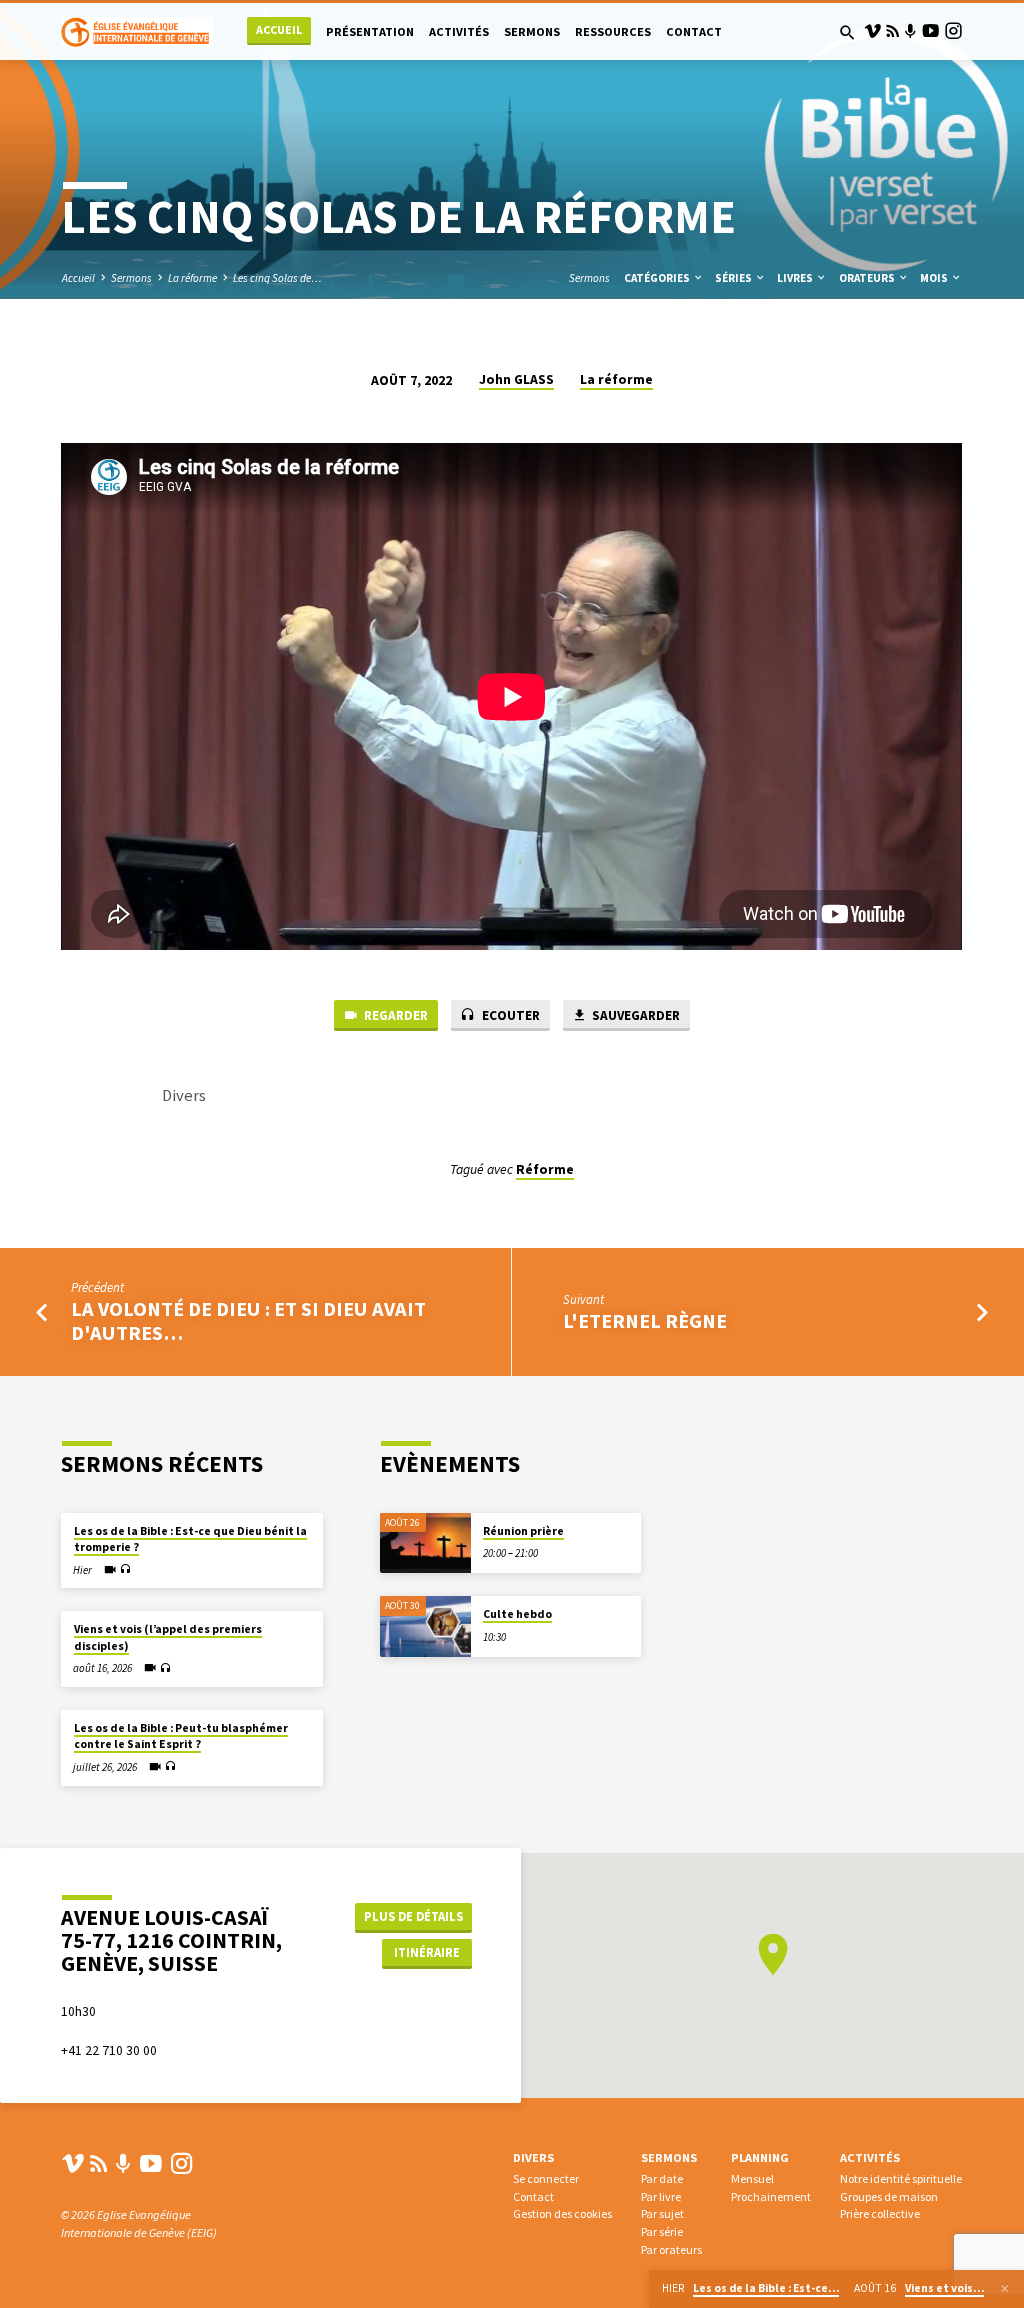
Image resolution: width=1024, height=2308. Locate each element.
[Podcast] (910, 31)
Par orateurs (671, 2249)
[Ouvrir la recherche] (847, 33)
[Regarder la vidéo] (110, 1570)
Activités (459, 31)
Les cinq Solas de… (277, 278)
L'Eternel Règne (645, 1321)
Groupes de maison (889, 2196)
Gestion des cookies (562, 2213)
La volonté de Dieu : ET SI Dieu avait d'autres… (248, 1321)
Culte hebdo (517, 1614)
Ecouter (509, 1015)
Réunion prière (523, 1531)
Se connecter (546, 2178)
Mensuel (752, 2178)
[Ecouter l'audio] (125, 1569)
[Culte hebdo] (425, 1626)
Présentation (370, 31)
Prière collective (880, 2213)
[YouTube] (930, 31)
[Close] (1005, 2289)
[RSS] (892, 31)
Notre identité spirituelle (901, 2178)
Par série (662, 2231)
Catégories (658, 278)
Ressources (613, 31)
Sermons (532, 31)
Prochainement (771, 2196)
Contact (694, 31)
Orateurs (868, 278)
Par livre (661, 2196)
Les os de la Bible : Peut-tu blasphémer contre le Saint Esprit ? (181, 1736)
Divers (533, 2157)
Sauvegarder (634, 1015)
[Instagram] (953, 31)
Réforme (545, 1169)
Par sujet (662, 2213)
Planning (760, 2157)
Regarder (394, 1015)
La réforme (192, 278)
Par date (662, 2178)
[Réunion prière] (425, 1543)
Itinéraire (427, 1952)
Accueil (279, 29)
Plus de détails (413, 1916)
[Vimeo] (872, 31)
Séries (734, 278)
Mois (935, 278)
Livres (796, 278)
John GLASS (516, 379)
